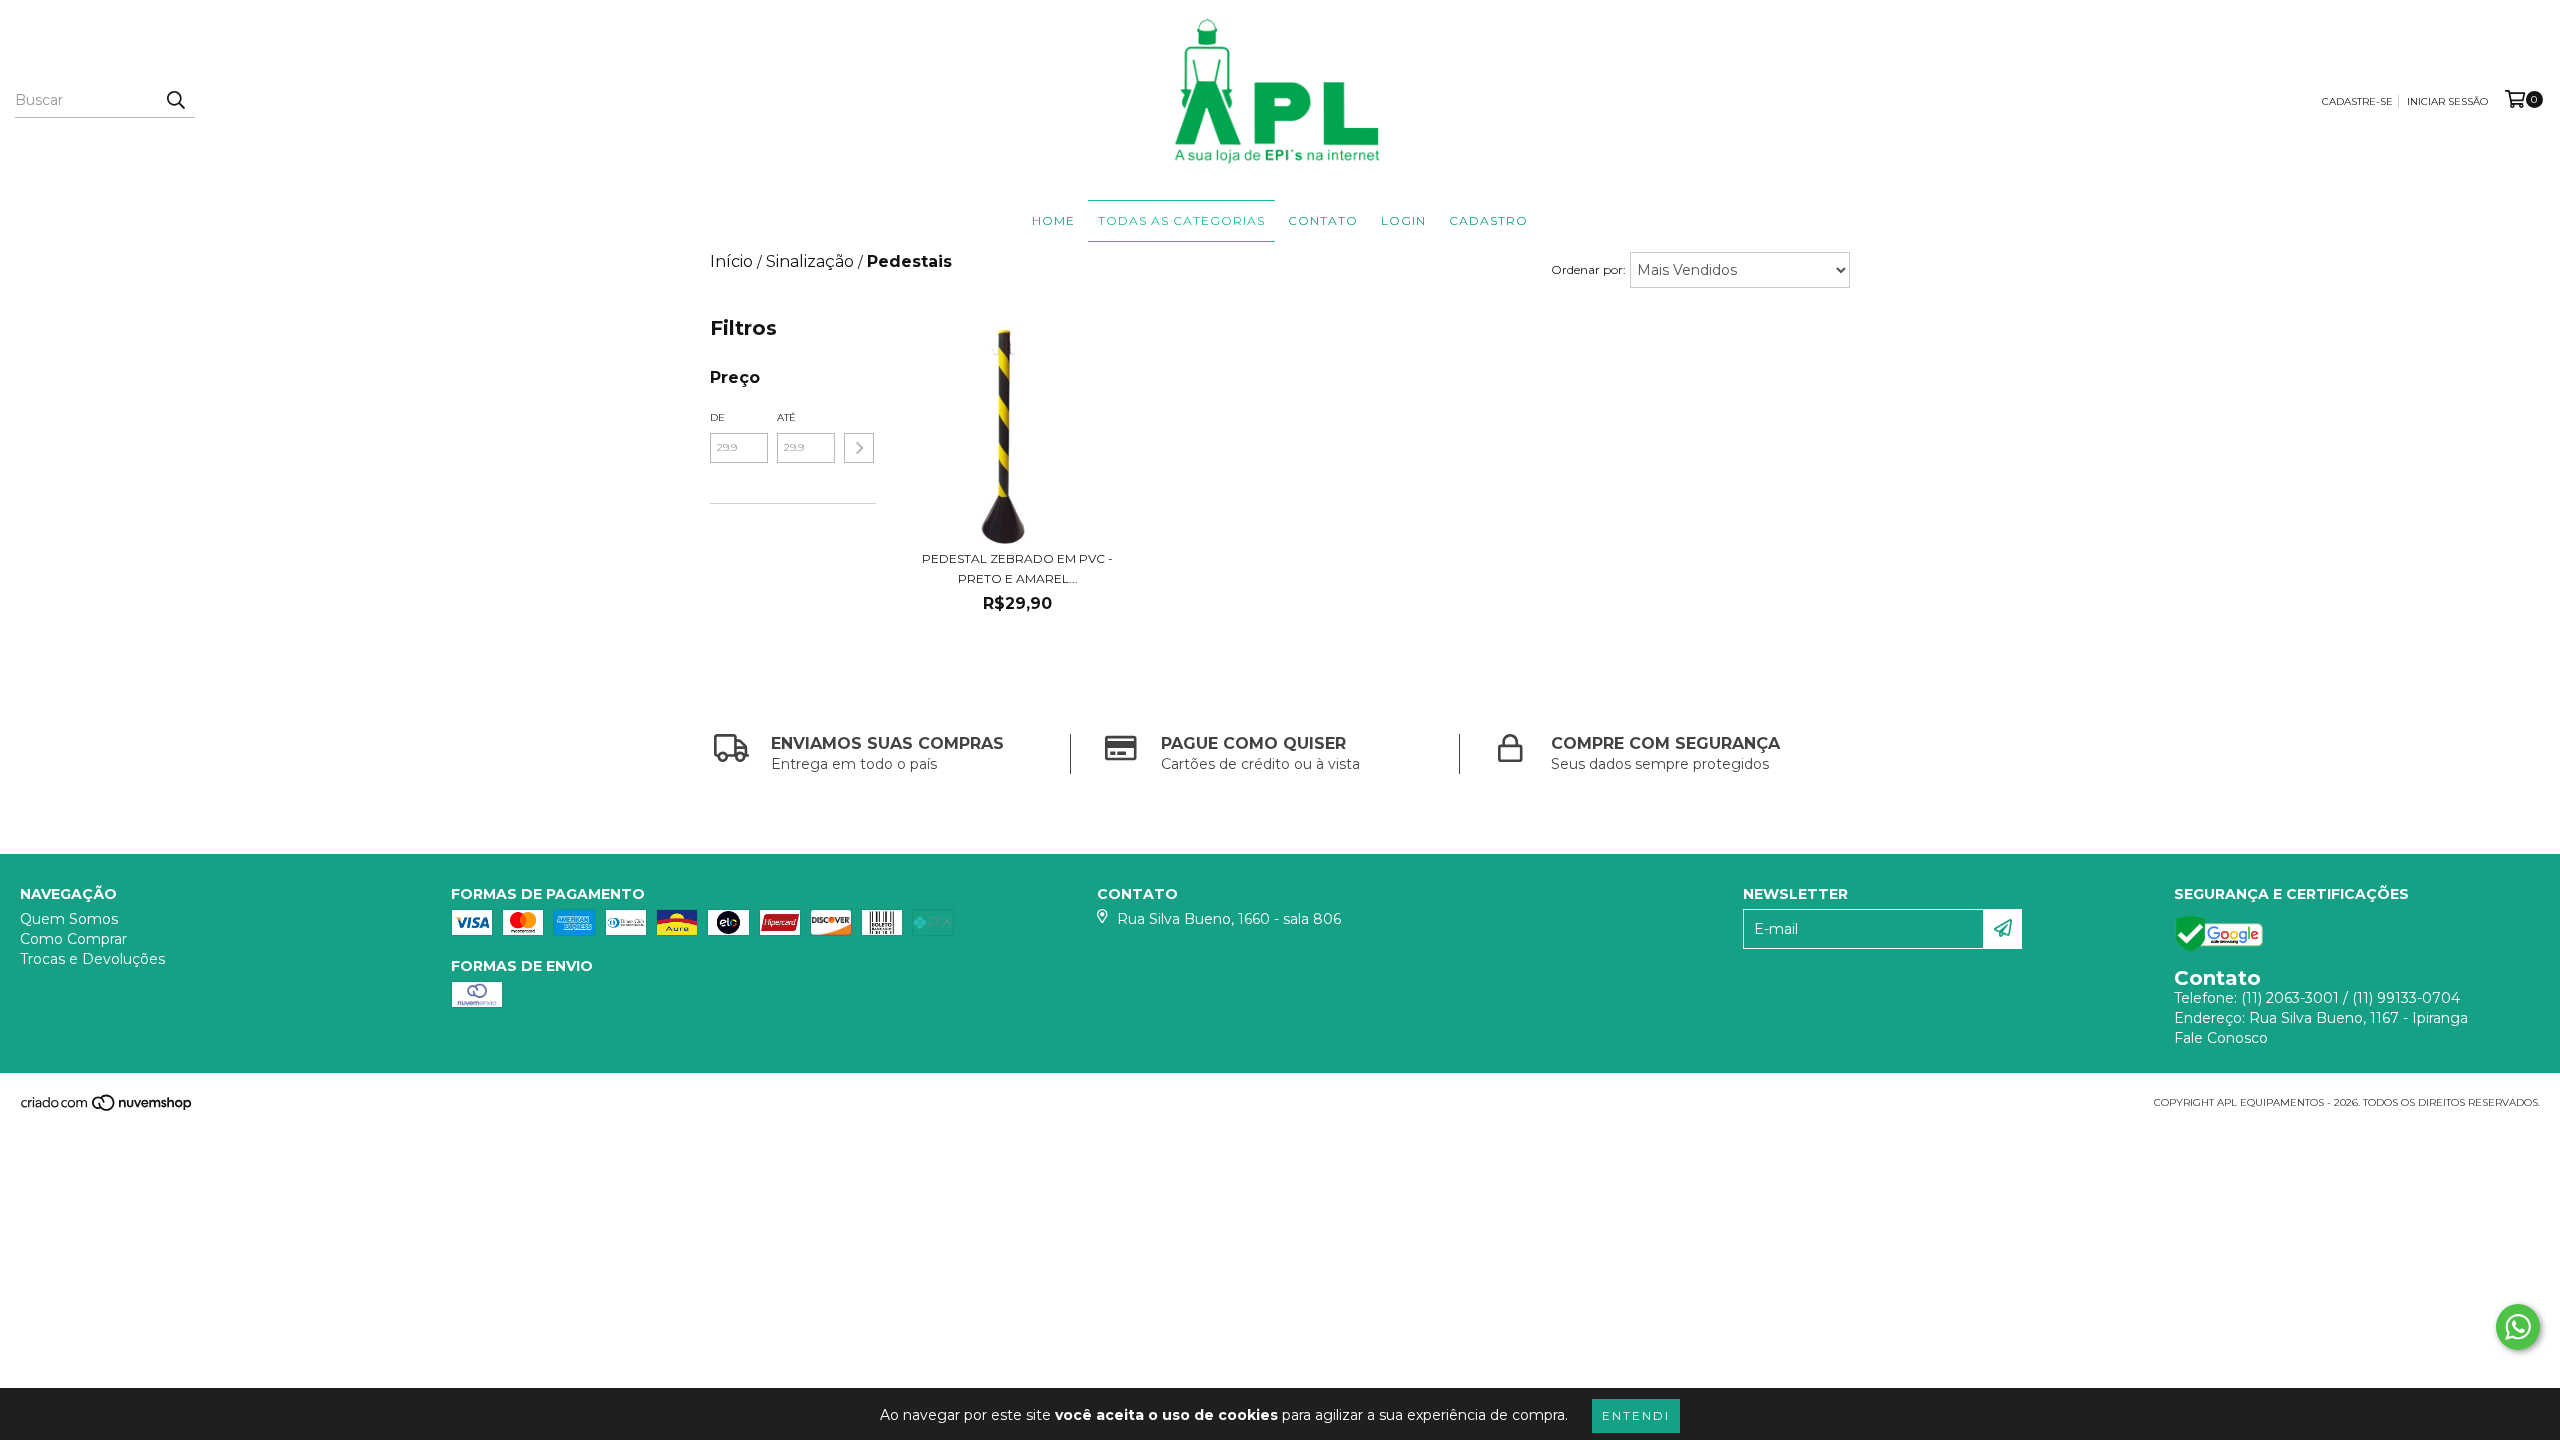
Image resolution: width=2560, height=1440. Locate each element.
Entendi (1636, 1415)
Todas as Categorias (1181, 220)
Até (786, 417)
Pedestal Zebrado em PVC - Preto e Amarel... (1017, 568)
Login (1403, 220)
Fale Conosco (2221, 1038)
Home (1053, 220)
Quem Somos (69, 919)
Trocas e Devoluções (92, 959)
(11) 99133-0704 (2406, 998)
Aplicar (859, 448)
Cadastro (1488, 220)
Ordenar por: (1588, 269)
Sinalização (810, 261)
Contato (1323, 220)
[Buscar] (175, 100)
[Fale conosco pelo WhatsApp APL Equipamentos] (2518, 1327)
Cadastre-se (2357, 101)
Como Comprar (73, 939)
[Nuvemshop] (107, 1108)
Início (731, 261)
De (717, 417)
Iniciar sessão (2447, 101)
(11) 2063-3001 (2290, 998)
